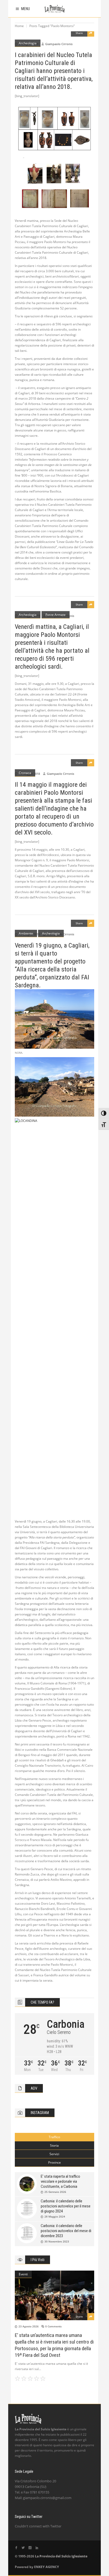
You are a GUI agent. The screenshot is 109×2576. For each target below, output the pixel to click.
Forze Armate (56, 615)
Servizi (54, 2154)
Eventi (23, 2274)
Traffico (54, 2137)
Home (19, 26)
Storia (54, 2145)
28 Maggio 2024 (55, 2216)
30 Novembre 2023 (57, 2241)
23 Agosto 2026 (29, 2326)
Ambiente (26, 933)
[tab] (54, 2137)
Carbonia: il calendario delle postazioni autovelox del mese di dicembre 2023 (66, 2231)
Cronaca (25, 773)
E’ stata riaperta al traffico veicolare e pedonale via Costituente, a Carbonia (60, 2181)
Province (54, 2162)
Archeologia (28, 43)
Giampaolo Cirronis (59, 44)
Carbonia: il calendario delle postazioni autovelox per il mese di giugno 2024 (66, 2206)
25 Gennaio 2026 (55, 2192)
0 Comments (53, 2326)
